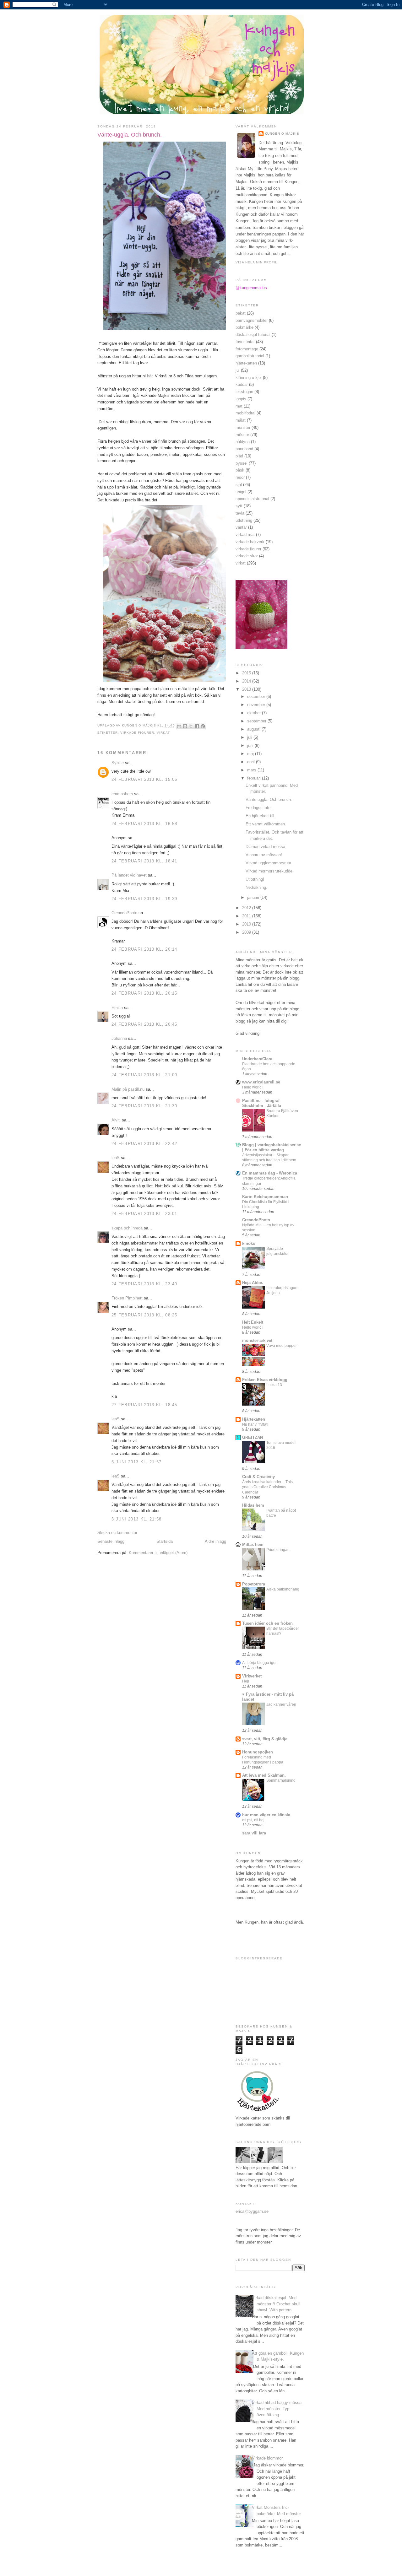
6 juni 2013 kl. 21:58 (136, 1519)
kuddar (242, 384)
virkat (163, 733)
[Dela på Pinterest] (203, 726)
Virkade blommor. (268, 2458)
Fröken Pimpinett (127, 1298)
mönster (243, 427)
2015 (247, 673)
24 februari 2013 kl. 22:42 (144, 1144)
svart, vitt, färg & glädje (265, 1739)
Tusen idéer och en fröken (267, 1623)
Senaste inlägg (111, 1541)
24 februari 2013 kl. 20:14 (144, 949)
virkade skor (247, 556)
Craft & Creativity (258, 1477)
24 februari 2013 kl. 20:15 (144, 993)
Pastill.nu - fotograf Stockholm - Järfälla (262, 1103)
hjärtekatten (246, 363)
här (150, 376)
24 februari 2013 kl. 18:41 (144, 861)
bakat (241, 313)
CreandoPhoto (124, 913)
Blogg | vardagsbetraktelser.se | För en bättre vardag (272, 1147)
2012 (247, 908)
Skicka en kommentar (117, 1533)
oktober (255, 713)
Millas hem (253, 1545)
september (257, 721)
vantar (241, 527)
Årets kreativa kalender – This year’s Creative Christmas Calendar (267, 1487)
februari (255, 778)
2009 (247, 932)
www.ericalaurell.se (261, 1082)
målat (241, 420)
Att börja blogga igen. (260, 1663)
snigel (241, 492)
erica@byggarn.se (252, 2211)
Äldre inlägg (215, 1541)
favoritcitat (245, 342)
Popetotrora (254, 1584)
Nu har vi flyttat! (255, 1424)
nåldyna (243, 442)
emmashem (122, 794)
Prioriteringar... (279, 1550)
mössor (242, 435)
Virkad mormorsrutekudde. (270, 871)
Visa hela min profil (256, 262)
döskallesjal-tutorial (253, 335)
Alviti (116, 1120)
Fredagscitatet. (259, 808)
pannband (244, 449)
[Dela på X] (191, 726)
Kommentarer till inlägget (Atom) (158, 1553)
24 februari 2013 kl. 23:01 (144, 1214)
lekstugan (244, 392)
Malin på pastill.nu (128, 1089)
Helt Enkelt (253, 1322)
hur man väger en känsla (266, 1815)
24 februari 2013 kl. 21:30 (144, 1106)
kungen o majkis (282, 134)
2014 (247, 681)
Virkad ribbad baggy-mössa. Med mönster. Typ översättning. (277, 2409)
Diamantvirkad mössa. (266, 847)
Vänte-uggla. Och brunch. (269, 799)
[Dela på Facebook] (197, 726)
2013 (247, 689)
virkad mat (245, 535)
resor (240, 477)
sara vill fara (254, 1833)
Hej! (246, 1681)
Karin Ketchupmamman (265, 1197)
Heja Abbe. (253, 1283)
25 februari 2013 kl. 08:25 (144, 1315)
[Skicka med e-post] (179, 726)
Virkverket (252, 1676)
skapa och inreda (127, 1228)
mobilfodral (245, 413)
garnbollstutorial (250, 356)
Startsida (165, 1541)
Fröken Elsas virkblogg (265, 1380)
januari (254, 897)
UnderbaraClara (257, 1059)
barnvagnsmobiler (252, 320)
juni (251, 745)
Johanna (119, 1038)
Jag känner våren (281, 1704)
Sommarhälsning (281, 1780)
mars (252, 770)
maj (251, 754)
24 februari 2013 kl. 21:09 (144, 1075)
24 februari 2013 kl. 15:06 (144, 779)
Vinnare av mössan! (264, 855)
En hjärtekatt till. (261, 816)
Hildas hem (253, 1505)
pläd (239, 456)
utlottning (244, 520)
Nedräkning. (256, 887)
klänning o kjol (249, 378)
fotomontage (247, 349)
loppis (241, 399)
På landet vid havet (129, 875)
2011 (247, 916)
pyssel (242, 463)
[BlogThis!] (185, 726)
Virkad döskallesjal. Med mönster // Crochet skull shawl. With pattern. (276, 2304)
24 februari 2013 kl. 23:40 (144, 1284)
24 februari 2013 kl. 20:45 (144, 1024)
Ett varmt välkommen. (266, 824)
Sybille (118, 763)
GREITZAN (253, 1437)
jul (238, 370)
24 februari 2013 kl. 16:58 (144, 824)
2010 (247, 924)
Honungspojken (258, 1752)
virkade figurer (137, 733)
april (252, 762)
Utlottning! (255, 879)
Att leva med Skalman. (264, 1775)
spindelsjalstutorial (252, 499)
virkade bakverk (250, 542)
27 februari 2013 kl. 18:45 (144, 1405)
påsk (240, 470)
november (257, 705)
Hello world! (252, 1087)
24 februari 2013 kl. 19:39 (144, 899)
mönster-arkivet (257, 1340)
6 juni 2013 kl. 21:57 (136, 1462)
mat (239, 406)
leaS (116, 1158)
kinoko (249, 1243)
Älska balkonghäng (283, 1589)
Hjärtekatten (254, 1419)
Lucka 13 (274, 1385)
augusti (254, 729)
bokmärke (244, 327)
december (257, 697)
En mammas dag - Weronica (270, 1173)
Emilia (117, 1008)
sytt (239, 506)
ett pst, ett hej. (254, 1820)
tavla (240, 513)
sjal (239, 485)
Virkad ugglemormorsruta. (269, 863)
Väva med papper (282, 1346)
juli (250, 737)
